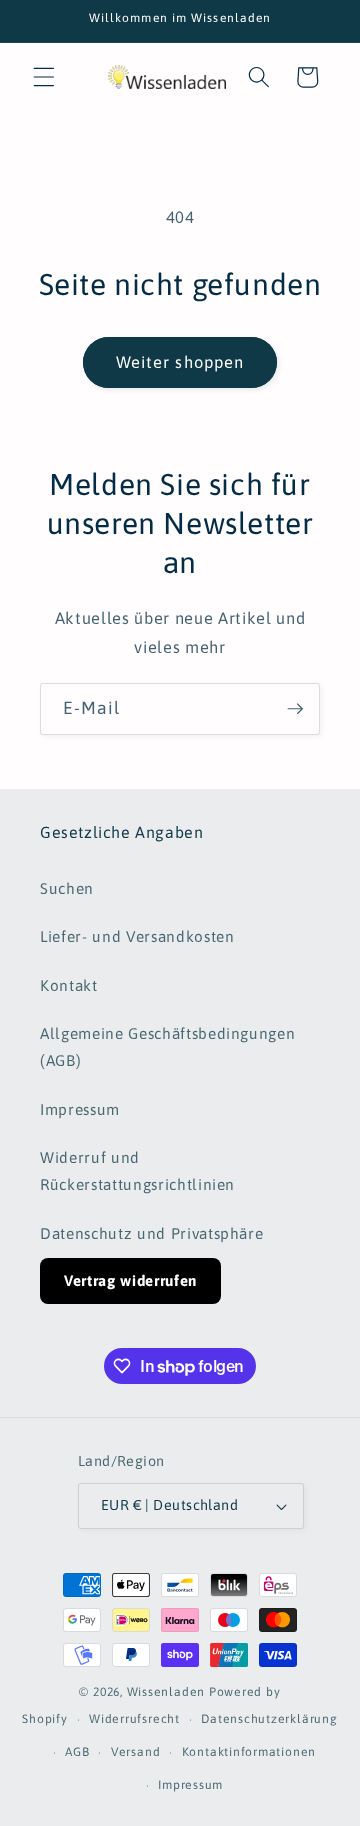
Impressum (80, 1109)
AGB (77, 1752)
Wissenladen (166, 1692)
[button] (44, 77)
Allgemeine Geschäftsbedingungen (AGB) (167, 1047)
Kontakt (69, 985)
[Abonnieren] (295, 709)
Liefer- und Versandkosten (137, 936)
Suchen (67, 888)
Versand (135, 1752)
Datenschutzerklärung (269, 1719)
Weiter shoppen (180, 362)
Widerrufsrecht (134, 1719)
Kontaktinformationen (249, 1752)
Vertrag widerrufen (130, 1280)
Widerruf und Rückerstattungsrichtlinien (137, 1171)
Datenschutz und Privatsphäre (151, 1233)
